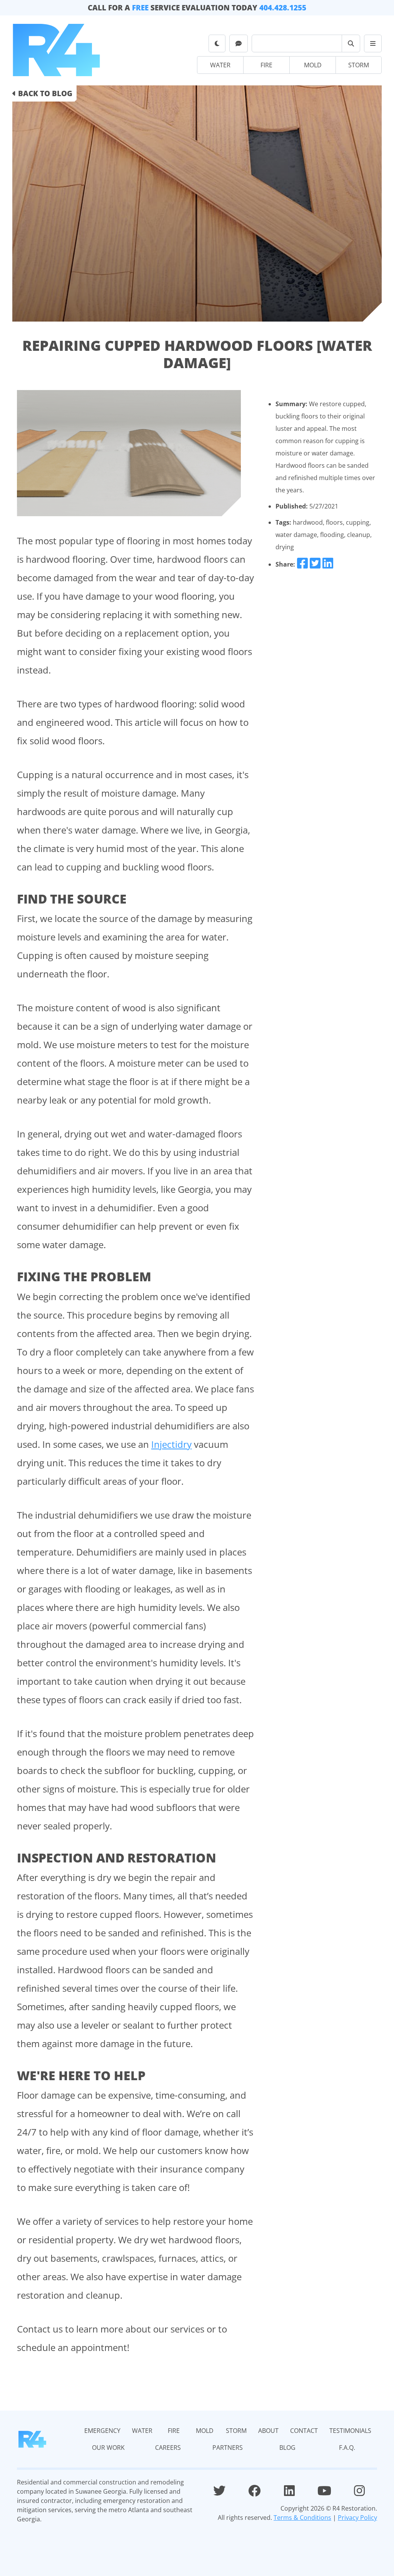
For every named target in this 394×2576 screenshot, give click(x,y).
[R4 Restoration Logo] (32, 2439)
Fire (266, 65)
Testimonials (379, 41)
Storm (359, 65)
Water (220, 65)
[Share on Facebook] (302, 564)
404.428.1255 (283, 8)
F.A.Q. (377, 49)
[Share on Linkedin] (328, 564)
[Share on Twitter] (315, 564)
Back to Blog (44, 93)
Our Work (378, 42)
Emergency (378, 35)
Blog (377, 48)
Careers (378, 44)
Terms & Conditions (302, 2518)
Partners (378, 46)
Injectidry (171, 1444)
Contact (378, 39)
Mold (313, 65)
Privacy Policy (357, 2518)
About (378, 37)
